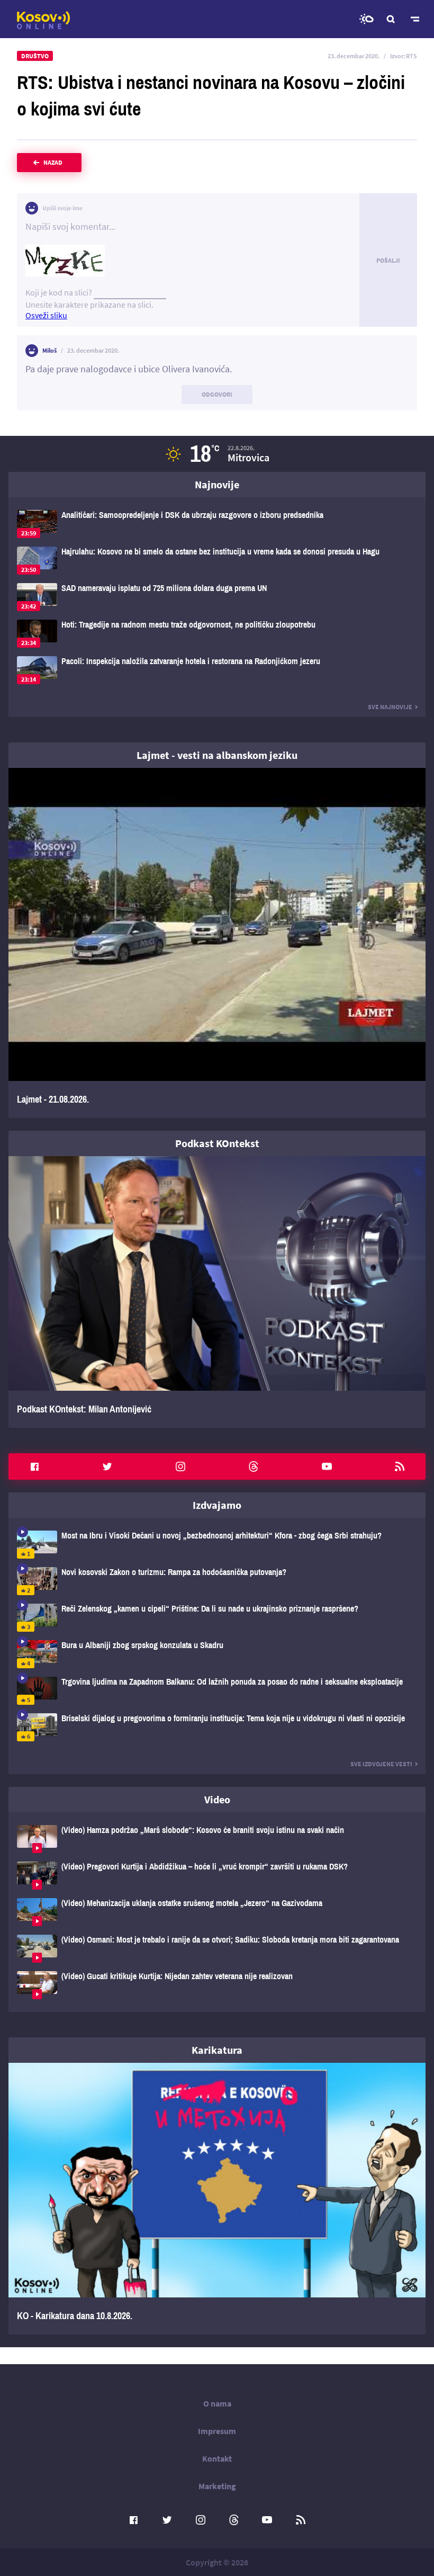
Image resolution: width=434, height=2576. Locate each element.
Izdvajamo (217, 1505)
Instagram (180, 1466)
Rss (400, 1466)
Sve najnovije (390, 707)
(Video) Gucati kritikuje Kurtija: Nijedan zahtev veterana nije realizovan (217, 1985)
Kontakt (217, 2458)
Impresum (217, 2431)
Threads (254, 1466)
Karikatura (217, 2050)
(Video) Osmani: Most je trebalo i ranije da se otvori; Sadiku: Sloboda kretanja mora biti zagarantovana (217, 1949)
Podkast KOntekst (217, 1143)
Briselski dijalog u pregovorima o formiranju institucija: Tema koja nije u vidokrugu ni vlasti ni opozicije (217, 1727)
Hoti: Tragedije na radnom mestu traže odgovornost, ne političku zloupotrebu (217, 634)
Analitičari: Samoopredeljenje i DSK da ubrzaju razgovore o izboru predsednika (217, 524)
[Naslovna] (43, 20)
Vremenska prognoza (366, 19)
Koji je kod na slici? (59, 292)
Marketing (217, 2486)
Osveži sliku (46, 315)
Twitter (107, 1466)
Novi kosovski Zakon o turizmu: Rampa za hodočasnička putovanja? (217, 1581)
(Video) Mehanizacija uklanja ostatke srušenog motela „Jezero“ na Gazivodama (217, 1912)
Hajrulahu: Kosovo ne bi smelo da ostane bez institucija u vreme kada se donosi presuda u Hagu (217, 561)
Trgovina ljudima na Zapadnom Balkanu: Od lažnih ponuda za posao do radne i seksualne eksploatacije (217, 1691)
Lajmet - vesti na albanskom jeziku (217, 755)
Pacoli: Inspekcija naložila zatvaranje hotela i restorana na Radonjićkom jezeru (217, 670)
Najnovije (217, 484)
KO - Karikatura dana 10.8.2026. (217, 2199)
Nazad (53, 162)
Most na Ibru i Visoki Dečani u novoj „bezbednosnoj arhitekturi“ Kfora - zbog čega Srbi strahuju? (217, 1545)
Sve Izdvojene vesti (381, 1764)
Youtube (327, 1466)
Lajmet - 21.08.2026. (217, 943)
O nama (217, 2403)
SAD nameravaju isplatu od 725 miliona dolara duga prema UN (217, 597)
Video (217, 1799)
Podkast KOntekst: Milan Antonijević (217, 1292)
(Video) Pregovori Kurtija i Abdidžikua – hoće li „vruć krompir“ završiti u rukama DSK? (217, 1876)
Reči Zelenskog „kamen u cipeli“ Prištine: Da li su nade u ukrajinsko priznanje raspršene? (217, 1618)
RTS (412, 56)
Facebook (34, 1466)
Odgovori (217, 394)
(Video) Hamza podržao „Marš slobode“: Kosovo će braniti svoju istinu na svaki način (217, 1839)
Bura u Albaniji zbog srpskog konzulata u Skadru (217, 1654)
